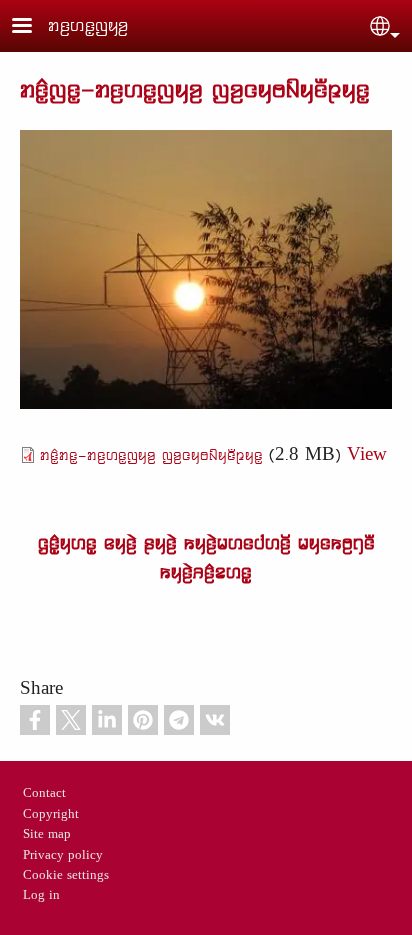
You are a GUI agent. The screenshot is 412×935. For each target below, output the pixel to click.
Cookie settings (66, 876)
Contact (44, 794)
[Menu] (34, 27)
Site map (47, 835)
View (367, 455)
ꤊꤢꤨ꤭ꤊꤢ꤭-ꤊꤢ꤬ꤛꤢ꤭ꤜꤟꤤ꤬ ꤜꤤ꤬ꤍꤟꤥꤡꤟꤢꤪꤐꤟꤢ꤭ (151, 455)
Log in (41, 896)
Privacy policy (63, 856)
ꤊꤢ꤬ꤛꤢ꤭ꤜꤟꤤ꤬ (88, 25)
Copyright (51, 815)
